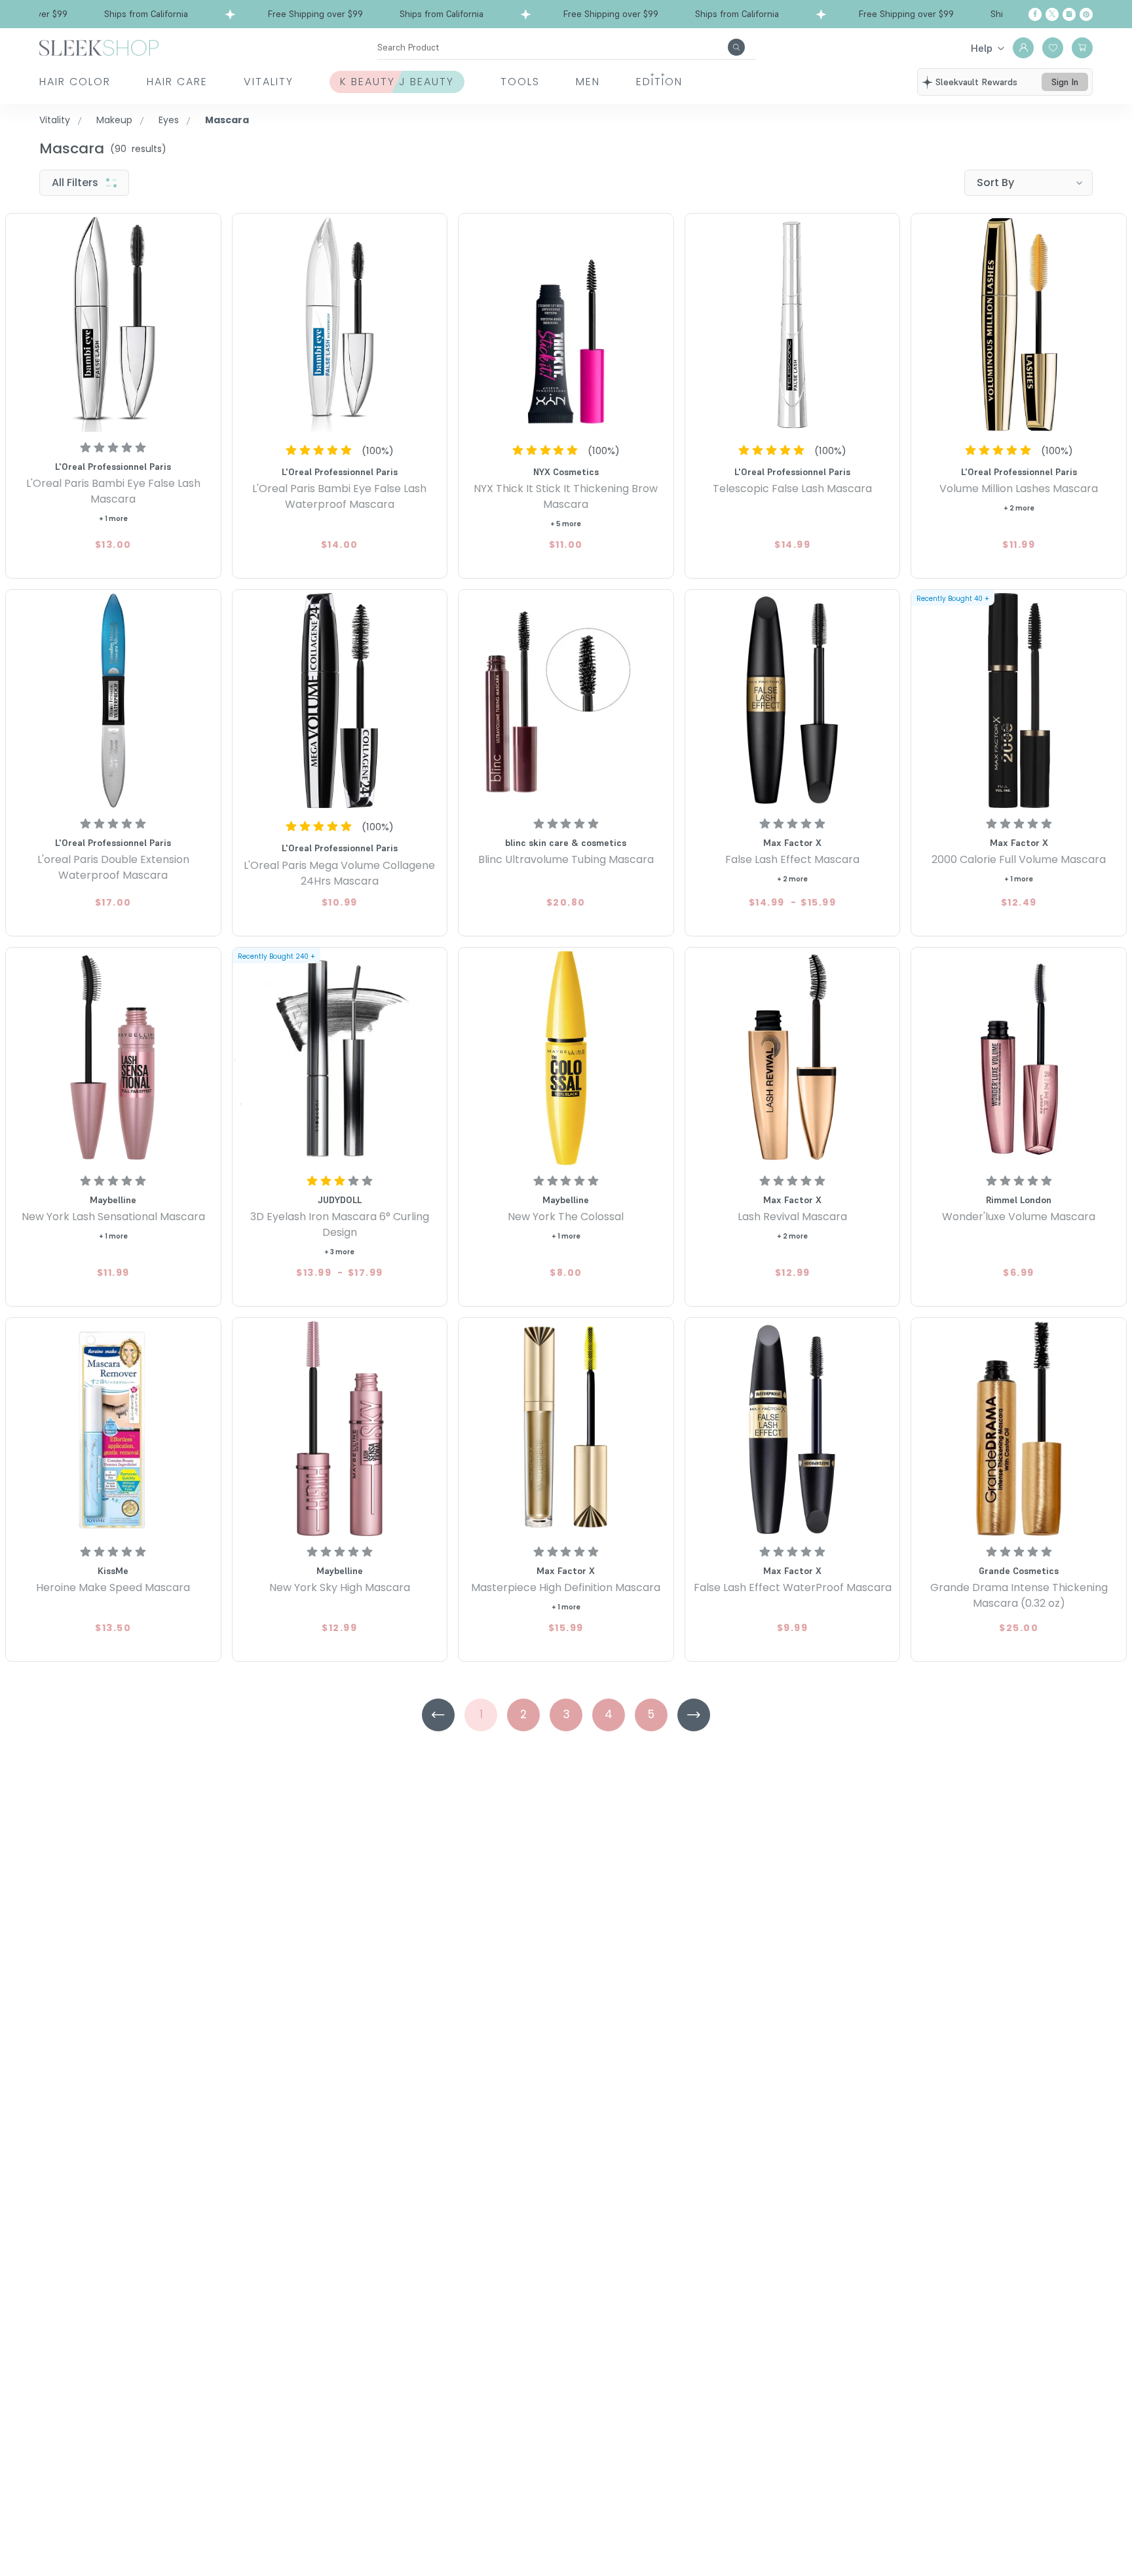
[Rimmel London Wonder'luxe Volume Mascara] (1019, 1058)
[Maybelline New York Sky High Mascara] (340, 1429)
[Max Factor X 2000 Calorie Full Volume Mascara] (1019, 701)
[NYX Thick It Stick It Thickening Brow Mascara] (566, 324)
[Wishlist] (1053, 48)
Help (982, 48)
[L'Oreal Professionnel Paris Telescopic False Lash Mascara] (793, 324)
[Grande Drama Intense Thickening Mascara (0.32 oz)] (1019, 1429)
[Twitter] (1052, 14)
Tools (520, 82)
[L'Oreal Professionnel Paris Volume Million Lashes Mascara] (1019, 324)
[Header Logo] (99, 47)
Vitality (269, 82)
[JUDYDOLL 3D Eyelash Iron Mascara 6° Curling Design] (340, 1058)
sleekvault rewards (976, 82)
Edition (659, 82)
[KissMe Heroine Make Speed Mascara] (113, 1429)
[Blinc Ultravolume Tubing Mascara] (566, 701)
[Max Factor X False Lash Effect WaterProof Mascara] (793, 1429)
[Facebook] (1035, 14)
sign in (1065, 82)
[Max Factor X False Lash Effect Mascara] (793, 701)
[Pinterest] (1086, 14)
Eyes (169, 120)
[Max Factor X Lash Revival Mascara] (793, 1058)
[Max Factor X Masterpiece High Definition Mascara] (566, 1429)
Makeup (114, 120)
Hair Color (75, 82)
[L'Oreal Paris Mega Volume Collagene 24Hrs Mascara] (340, 701)
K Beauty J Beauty (397, 82)
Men (588, 82)
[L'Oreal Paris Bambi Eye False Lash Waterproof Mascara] (340, 324)
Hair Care (177, 82)
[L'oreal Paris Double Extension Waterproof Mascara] (113, 701)
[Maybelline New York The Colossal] (566, 1058)
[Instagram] (1069, 14)
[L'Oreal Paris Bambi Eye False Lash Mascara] (113, 324)
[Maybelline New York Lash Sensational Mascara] (113, 1058)
